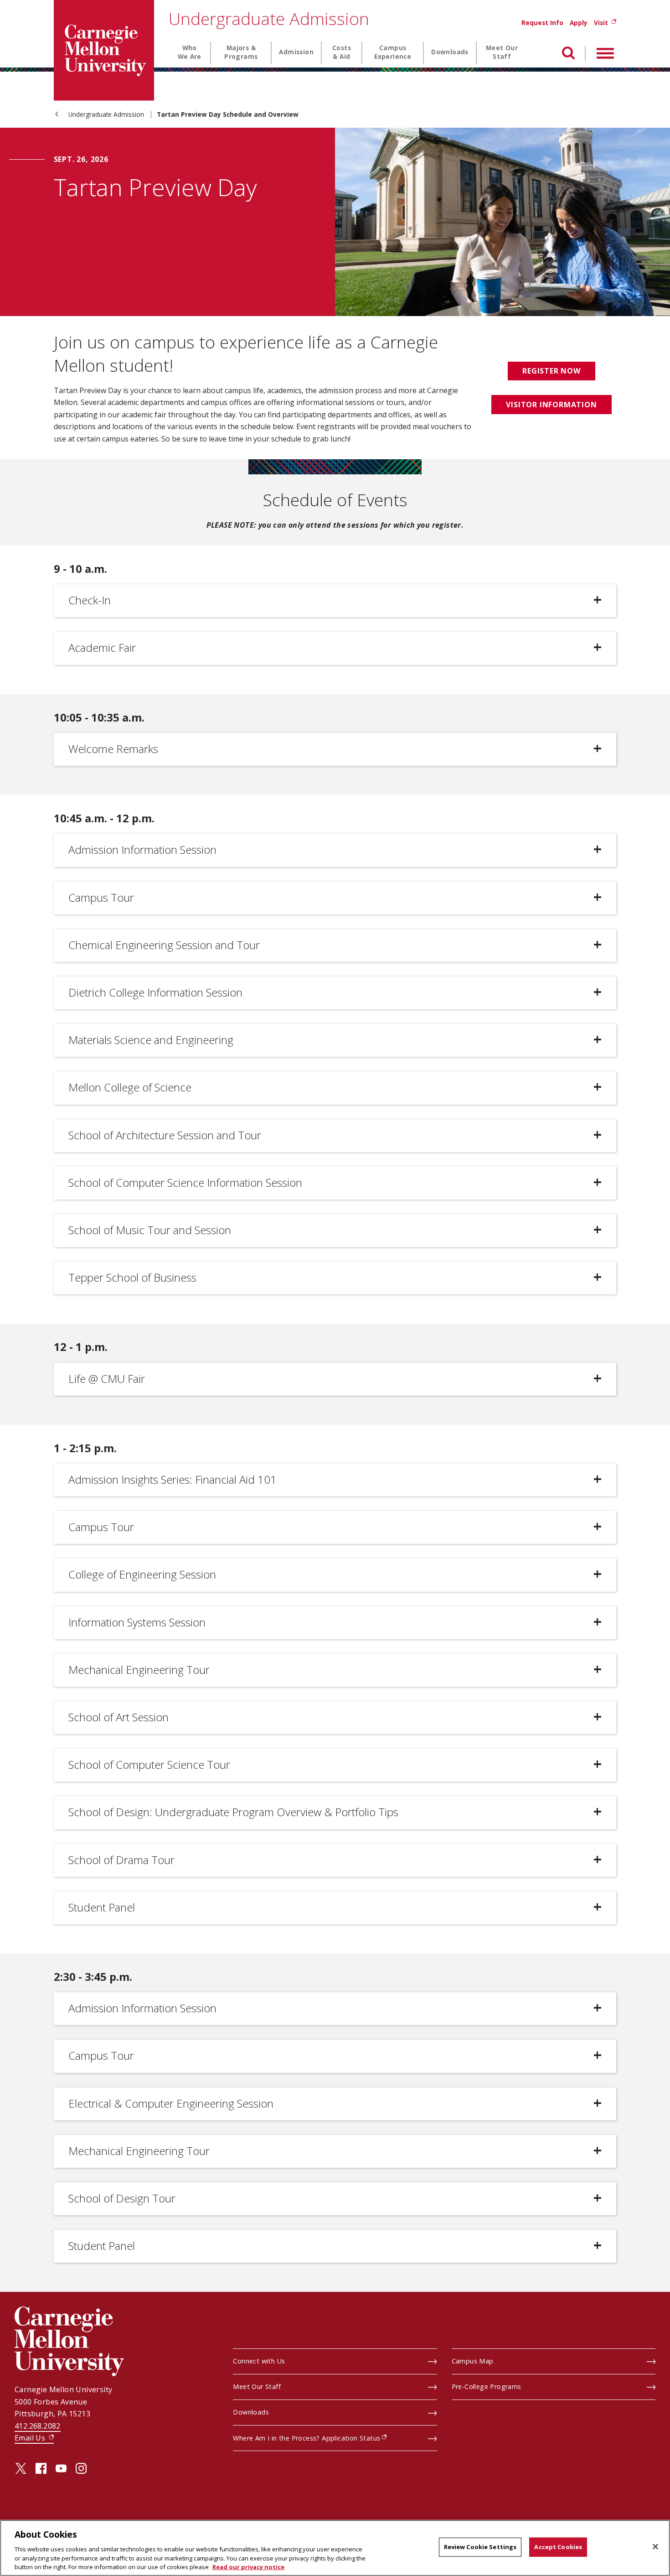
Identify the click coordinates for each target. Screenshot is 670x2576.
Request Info (542, 23)
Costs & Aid (342, 52)
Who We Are (190, 52)
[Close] (655, 2547)
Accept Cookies (558, 2547)
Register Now (551, 371)
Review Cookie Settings (480, 2547)
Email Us (34, 2438)
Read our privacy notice (248, 2566)
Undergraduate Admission (269, 18)
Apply (579, 23)
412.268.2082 (38, 2426)
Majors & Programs (241, 52)
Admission (296, 52)
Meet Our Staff (502, 52)
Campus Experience (393, 52)
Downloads (450, 52)
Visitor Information (559, 405)
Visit (605, 23)
